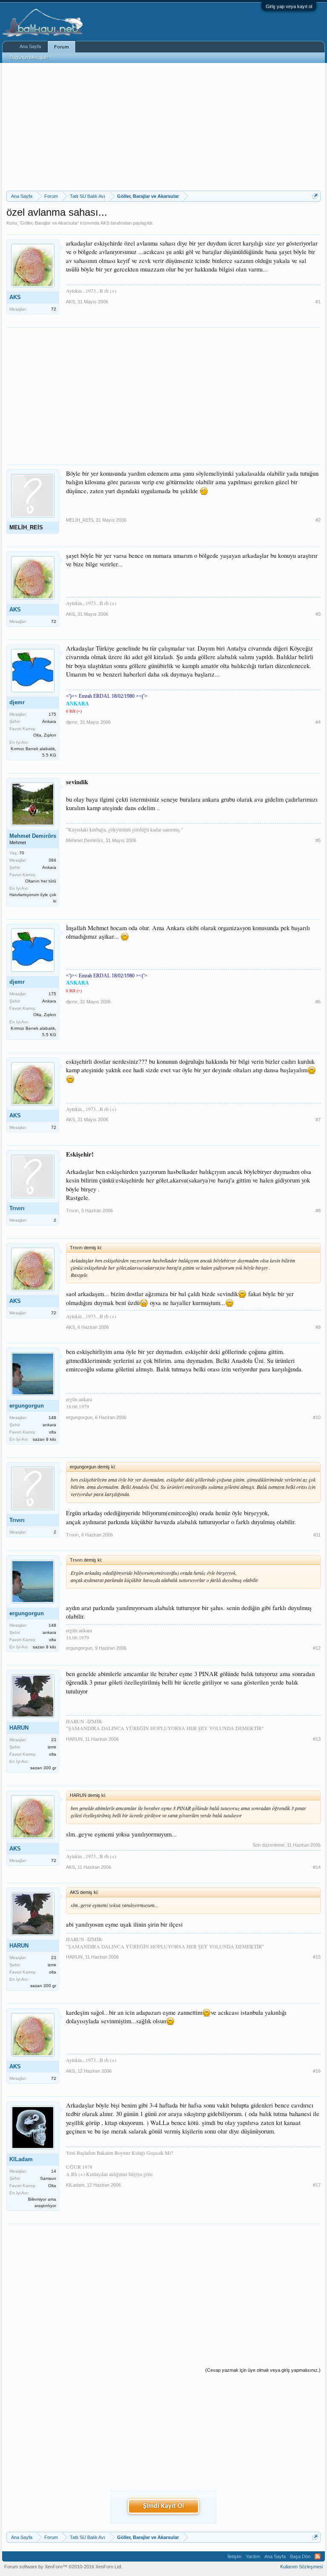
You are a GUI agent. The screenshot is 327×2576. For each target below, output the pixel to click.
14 (54, 2171)
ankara (49, 1425)
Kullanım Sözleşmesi (301, 2567)
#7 (318, 1120)
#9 (318, 1327)
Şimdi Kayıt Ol (163, 2506)
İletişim (234, 2556)
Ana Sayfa (30, 46)
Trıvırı (17, 1208)
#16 (317, 2071)
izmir (52, 1747)
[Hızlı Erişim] (315, 196)
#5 (318, 840)
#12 (317, 1648)
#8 (318, 1211)
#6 (318, 1002)
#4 (318, 722)
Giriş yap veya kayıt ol (289, 6)
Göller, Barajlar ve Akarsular (49, 223)
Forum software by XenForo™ (63, 2567)
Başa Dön (300, 2556)
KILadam (21, 2159)
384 (52, 860)
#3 (318, 614)
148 (52, 1418)
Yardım (253, 2556)
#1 (318, 302)
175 (52, 714)
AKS (105, 223)
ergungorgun (27, 1406)
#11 (317, 1535)
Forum (62, 47)
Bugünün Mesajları (29, 57)
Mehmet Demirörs (33, 836)
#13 (317, 1739)
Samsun (48, 2178)
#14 (317, 1867)
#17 (317, 2185)
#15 (317, 1957)
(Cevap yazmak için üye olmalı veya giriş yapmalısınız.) (263, 2370)
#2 (318, 520)
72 (54, 309)
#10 (317, 1417)
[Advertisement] (163, 127)
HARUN (19, 1728)
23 (54, 1740)
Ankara (49, 721)
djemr (17, 702)
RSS (318, 2556)
